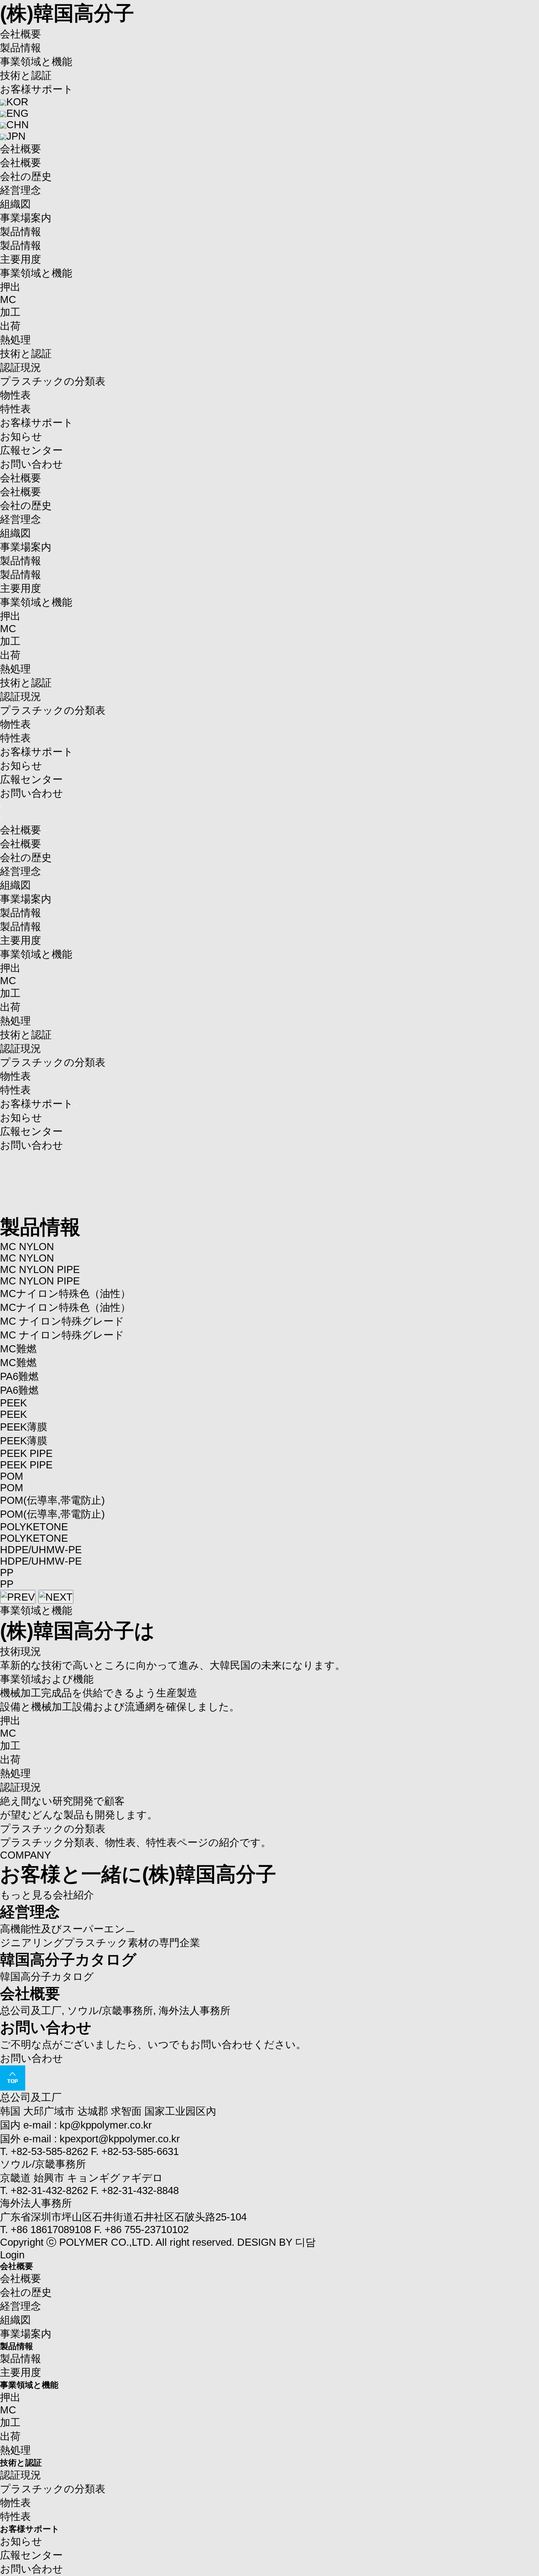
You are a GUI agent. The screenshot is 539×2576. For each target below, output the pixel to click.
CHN (18, 125)
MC (8, 300)
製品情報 (21, 48)
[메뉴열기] (1, 807)
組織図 (15, 204)
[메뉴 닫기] (1, 818)
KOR (17, 102)
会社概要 (21, 34)
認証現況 (21, 367)
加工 (10, 312)
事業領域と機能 (36, 62)
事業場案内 (26, 218)
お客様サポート (37, 89)
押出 (10, 287)
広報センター (31, 450)
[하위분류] (45, 831)
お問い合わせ (32, 464)
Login (12, 2255)
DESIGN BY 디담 (276, 2242)
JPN (16, 136)
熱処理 (15, 340)
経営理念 (21, 190)
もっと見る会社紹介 (47, 1895)
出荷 (10, 326)
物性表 (15, 395)
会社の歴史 (26, 176)
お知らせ (21, 436)
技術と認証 (26, 75)
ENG (17, 113)
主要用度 (21, 259)
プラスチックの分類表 (53, 381)
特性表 (15, 409)
